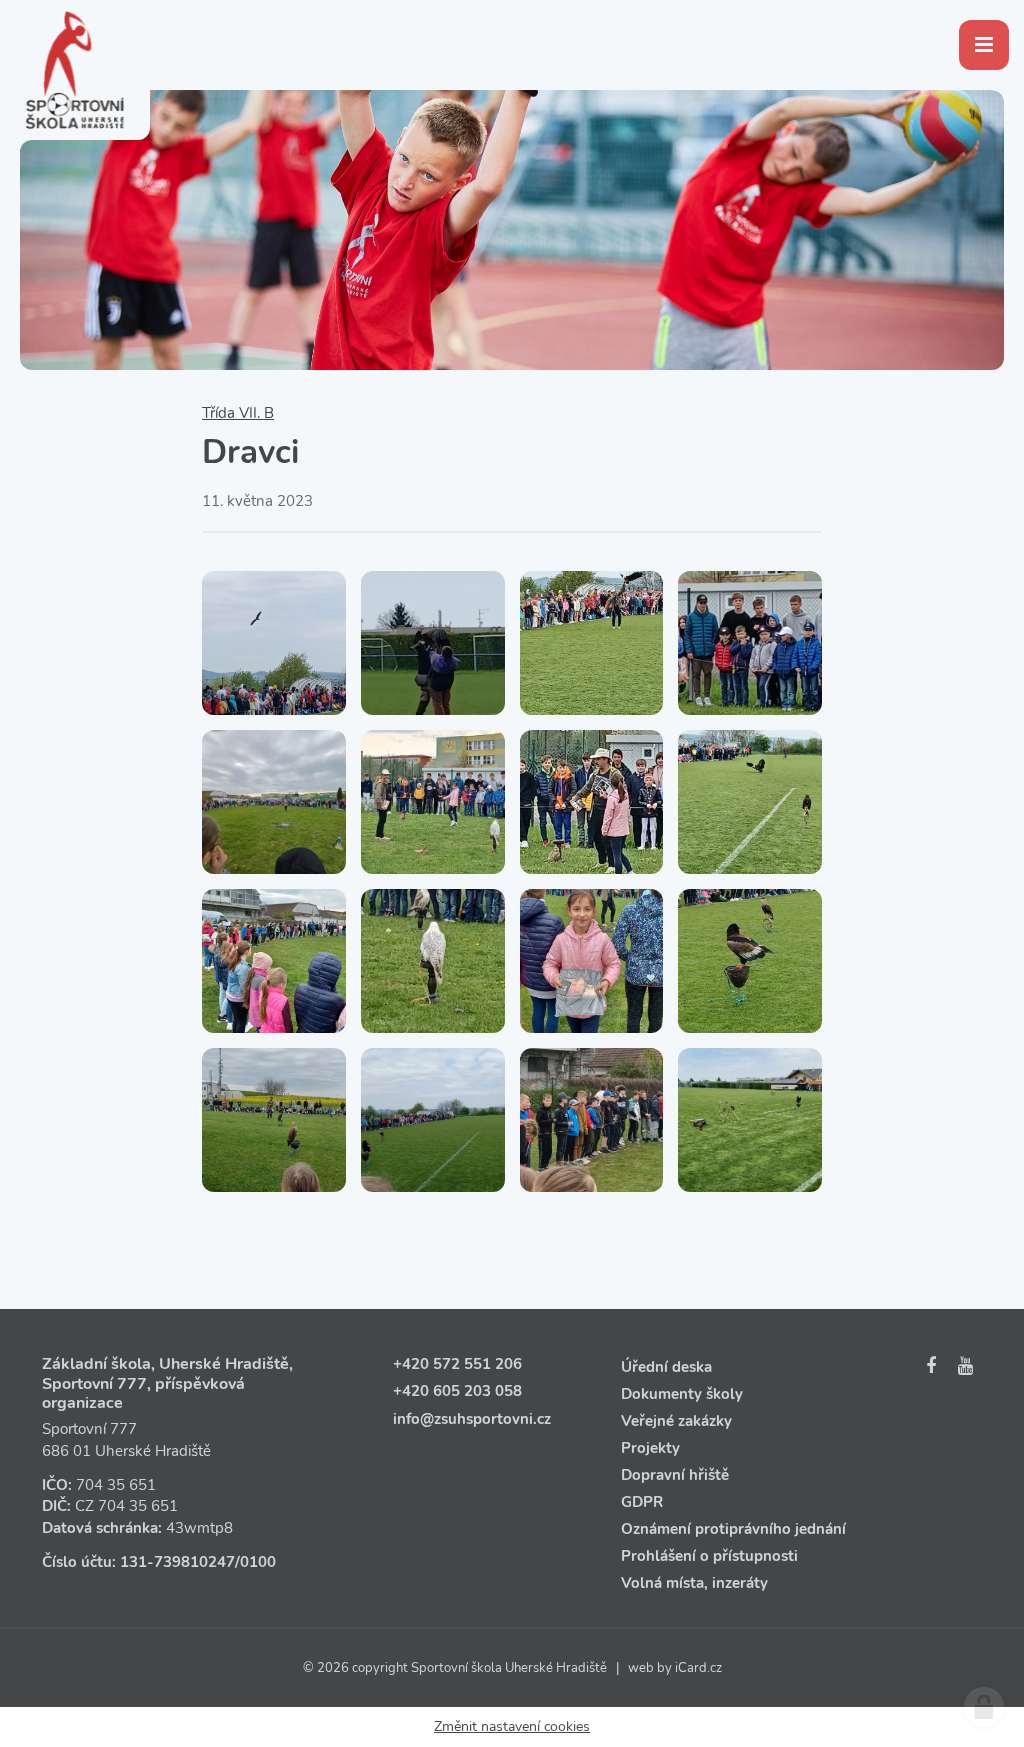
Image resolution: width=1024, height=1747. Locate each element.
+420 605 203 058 (457, 1391)
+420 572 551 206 (457, 1364)
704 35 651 (116, 1485)
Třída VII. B (238, 413)
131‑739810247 (177, 1562)
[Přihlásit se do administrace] (984, 1707)
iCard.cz (698, 1668)
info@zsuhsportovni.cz (472, 1419)
